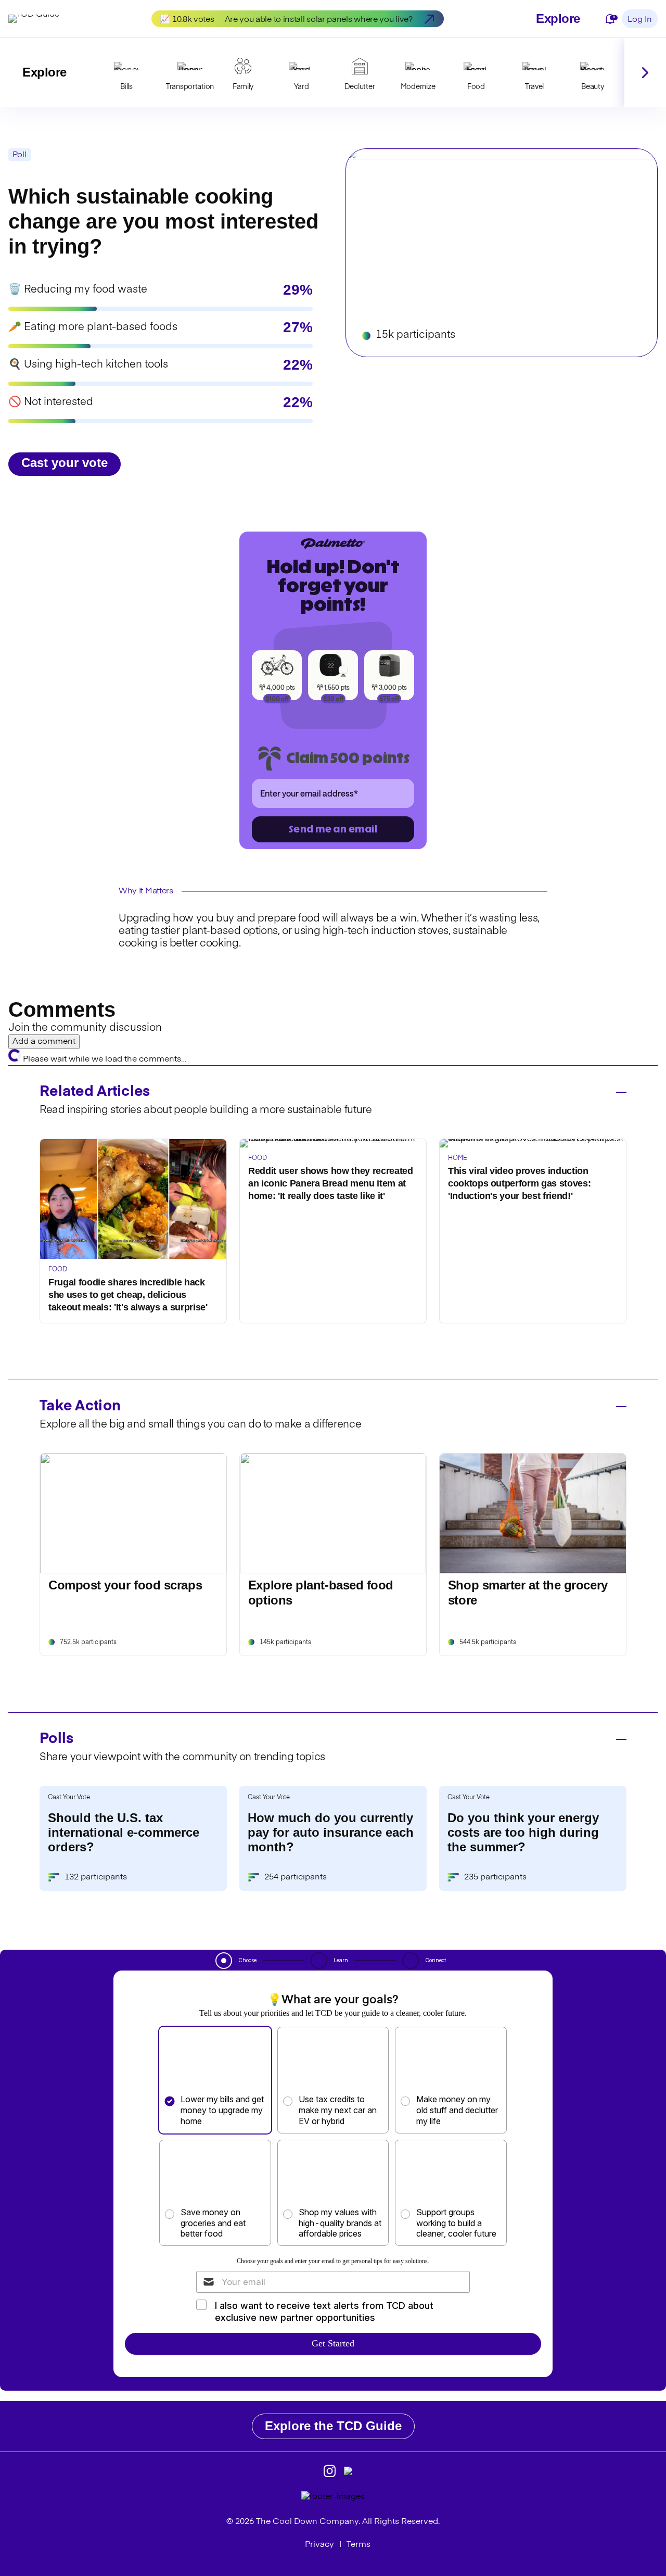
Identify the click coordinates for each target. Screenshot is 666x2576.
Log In (640, 20)
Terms (358, 2545)
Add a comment (44, 1042)
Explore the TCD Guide (333, 2426)
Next (645, 72)
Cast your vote (65, 463)
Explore (558, 18)
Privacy (319, 2545)
